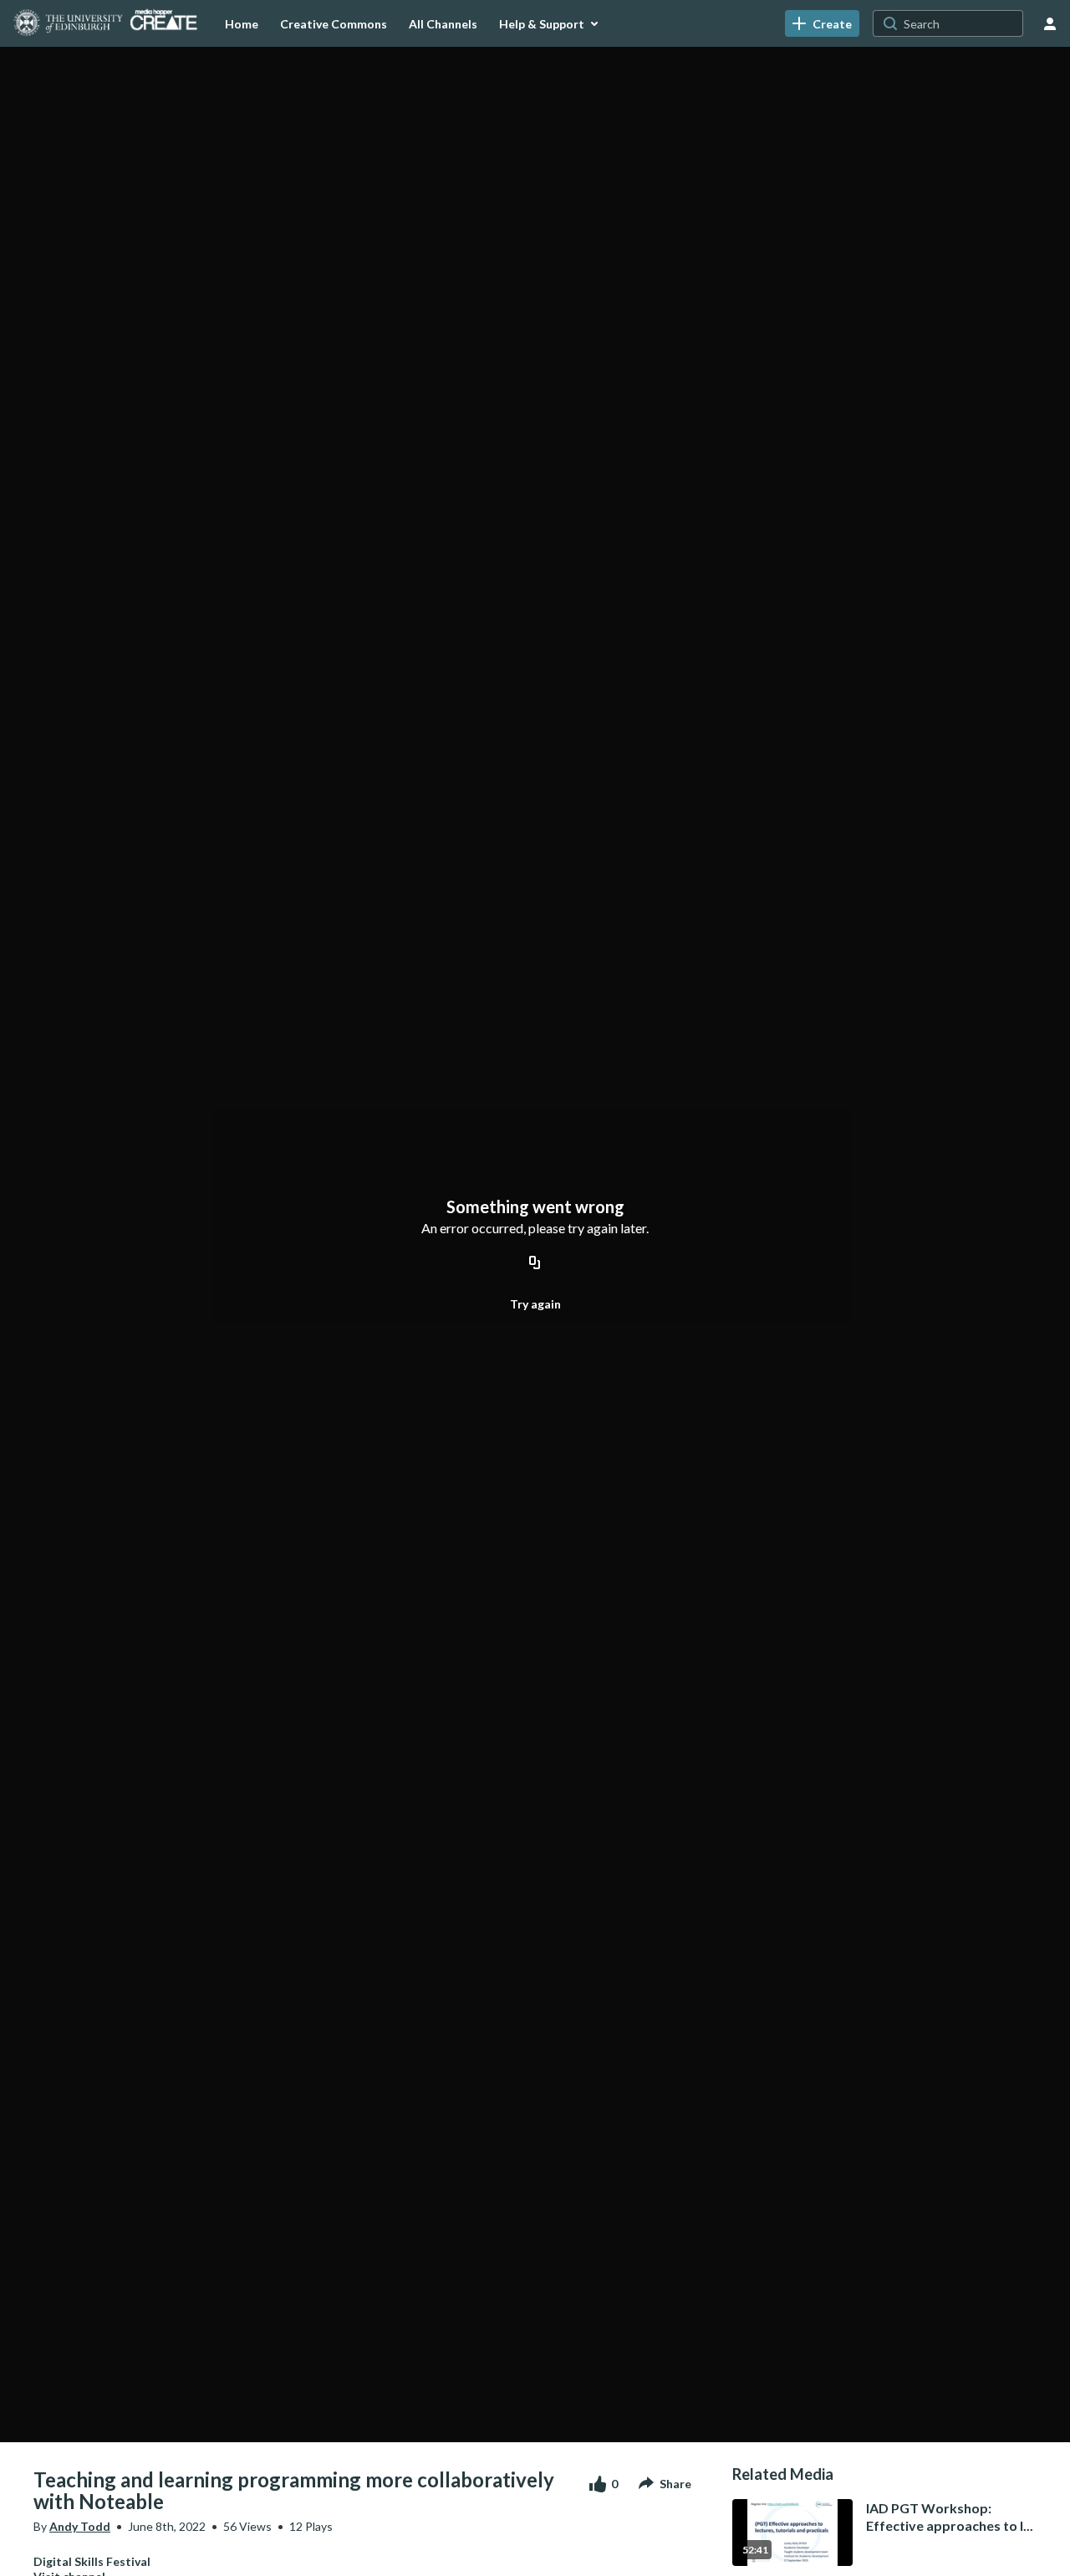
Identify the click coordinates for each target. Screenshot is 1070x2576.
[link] (822, 23)
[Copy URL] (535, 1264)
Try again (535, 1304)
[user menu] (1050, 23)
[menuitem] (242, 23)
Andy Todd (80, 2526)
